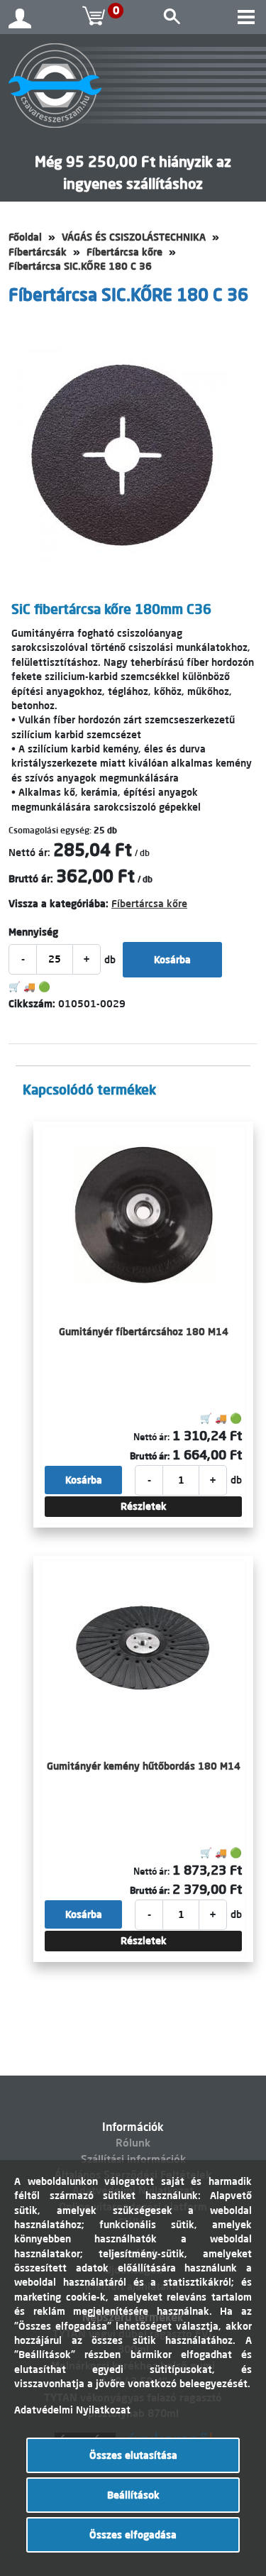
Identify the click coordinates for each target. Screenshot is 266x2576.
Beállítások (133, 2495)
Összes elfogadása (133, 2535)
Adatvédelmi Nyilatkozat (72, 2410)
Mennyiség (33, 932)
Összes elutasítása (133, 2455)
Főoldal (25, 237)
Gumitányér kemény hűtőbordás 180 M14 (144, 1766)
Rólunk (133, 2143)
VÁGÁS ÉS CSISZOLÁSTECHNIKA (134, 237)
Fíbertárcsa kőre (124, 252)
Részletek (144, 1506)
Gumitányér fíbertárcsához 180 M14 (144, 1332)
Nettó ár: (29, 853)
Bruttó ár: (31, 879)
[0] (96, 17)
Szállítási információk (133, 2159)
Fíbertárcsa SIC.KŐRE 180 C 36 (80, 266)
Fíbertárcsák (38, 252)
